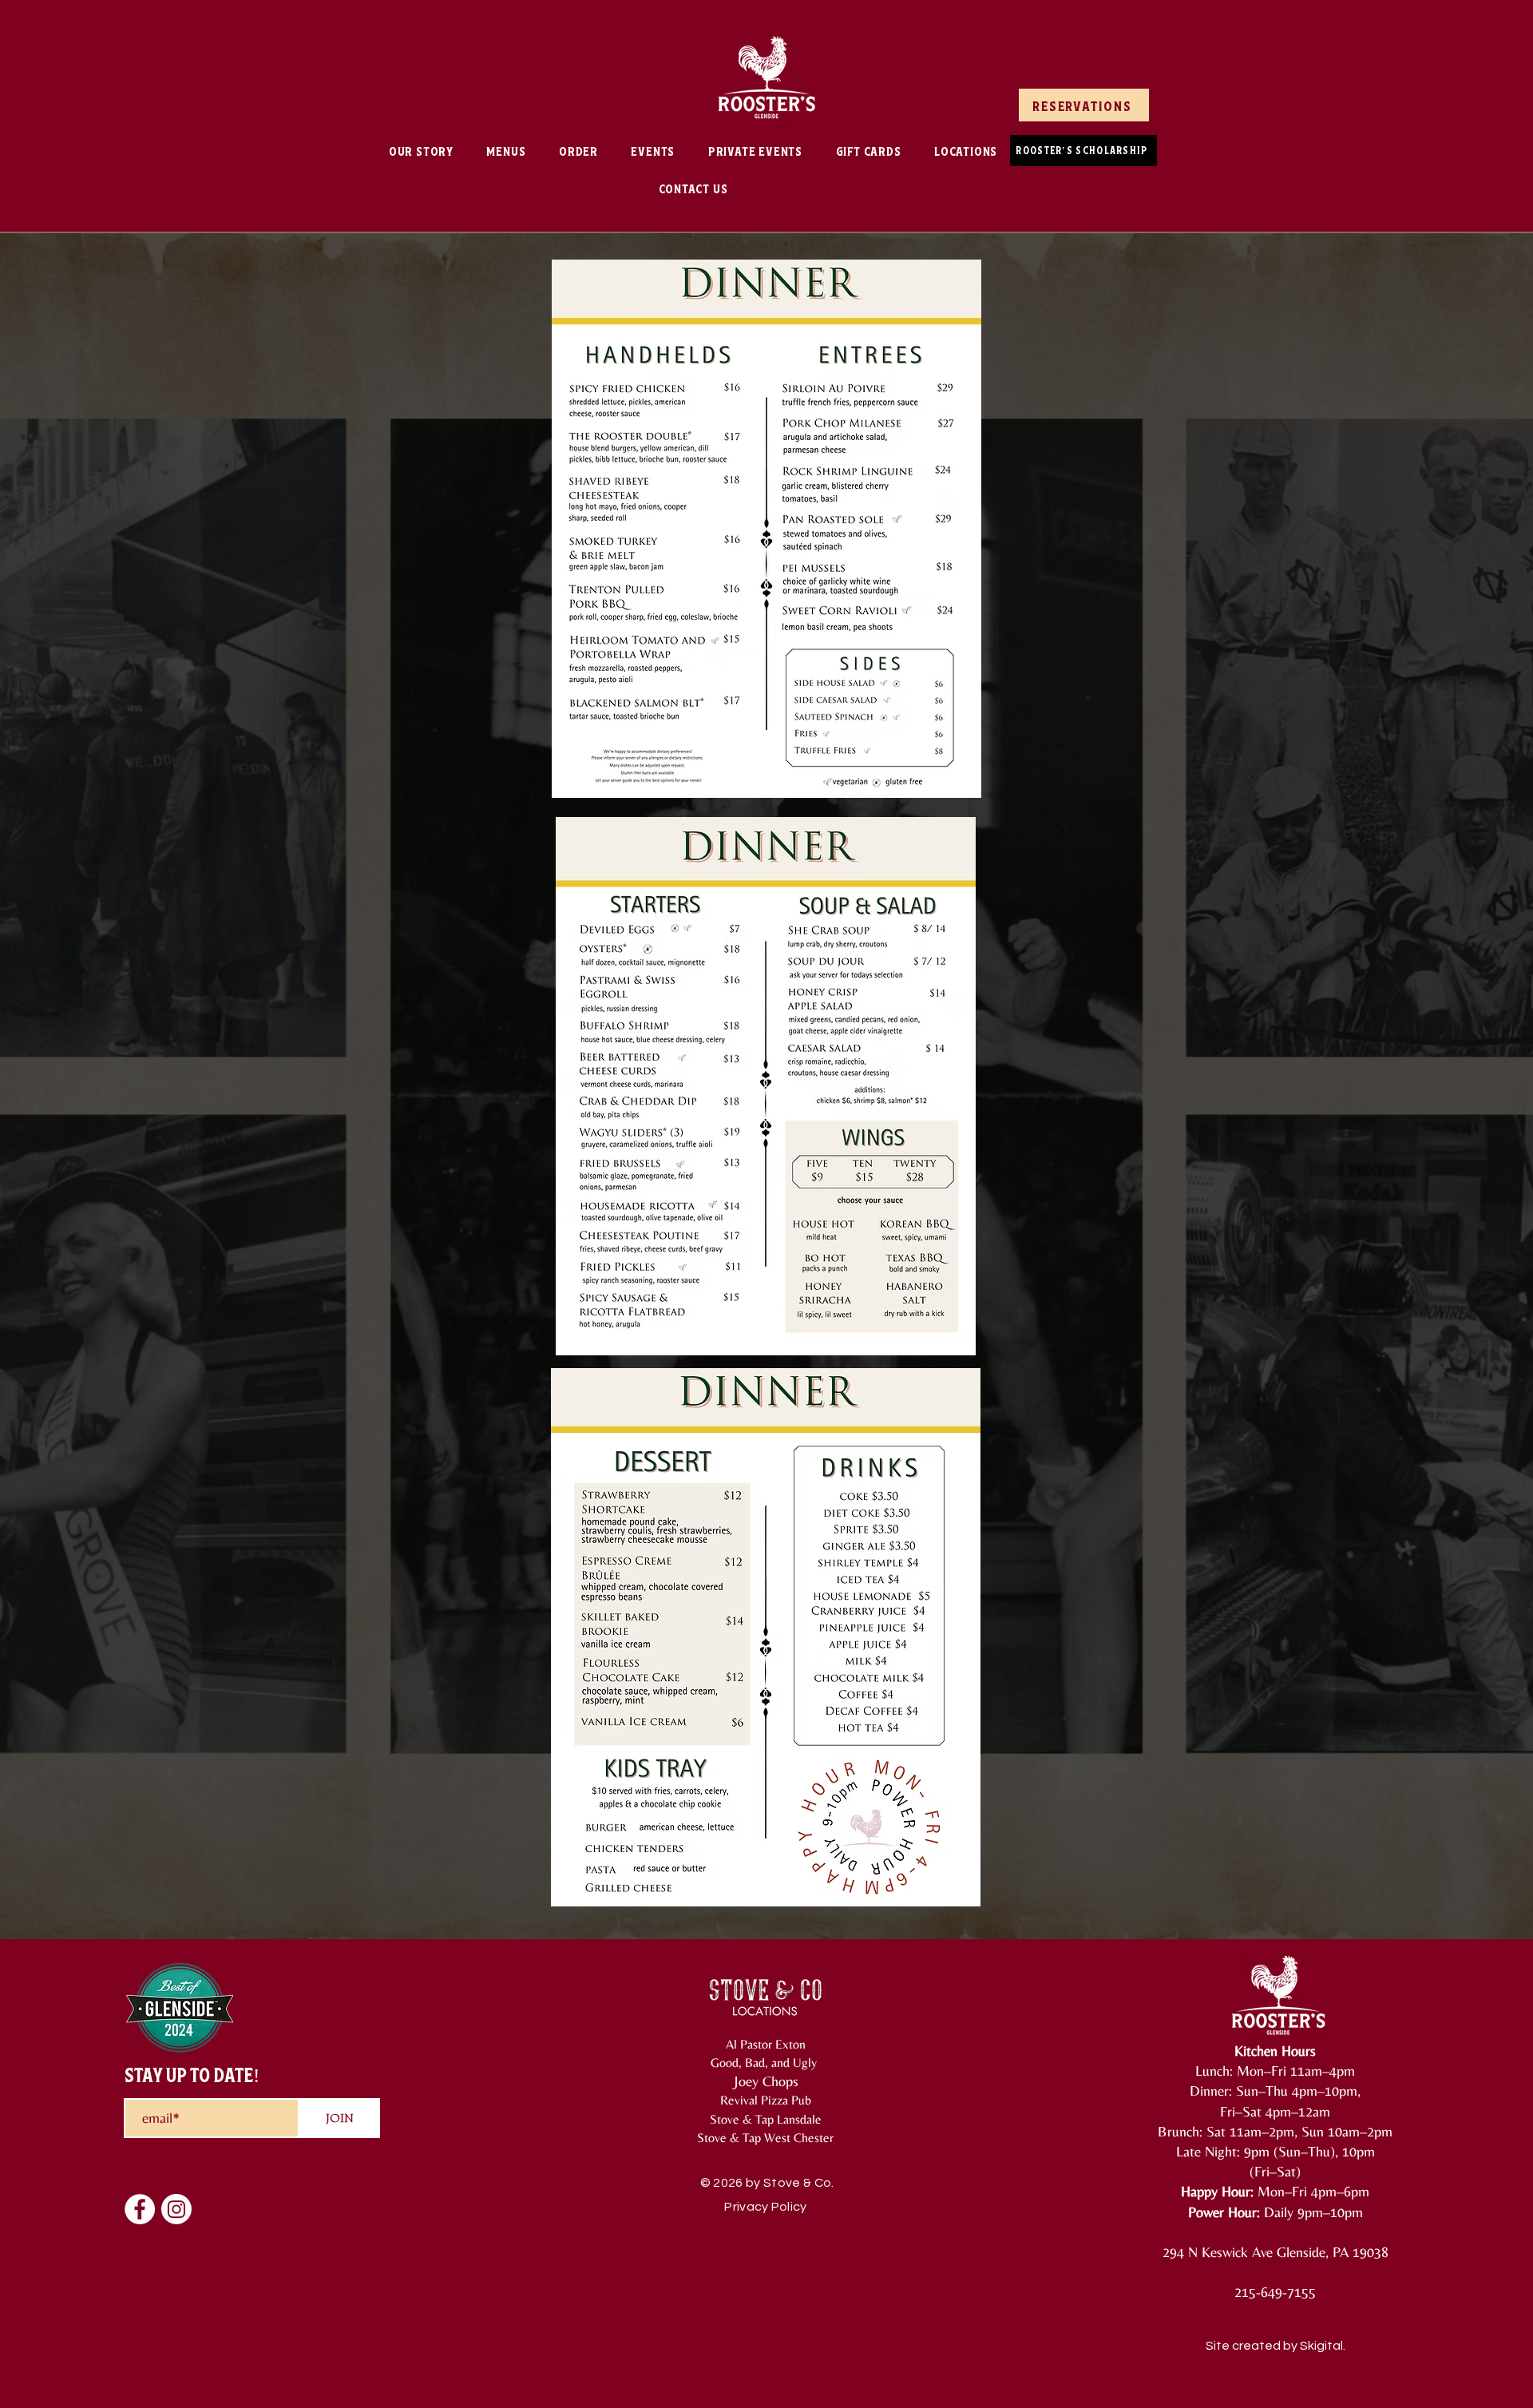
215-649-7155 (1275, 2292)
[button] (507, 151)
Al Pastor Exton (766, 2044)
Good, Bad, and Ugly (765, 2063)
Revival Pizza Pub (766, 2100)
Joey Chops (766, 2081)
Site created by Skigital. (1276, 2346)
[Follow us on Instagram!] (176, 2209)
